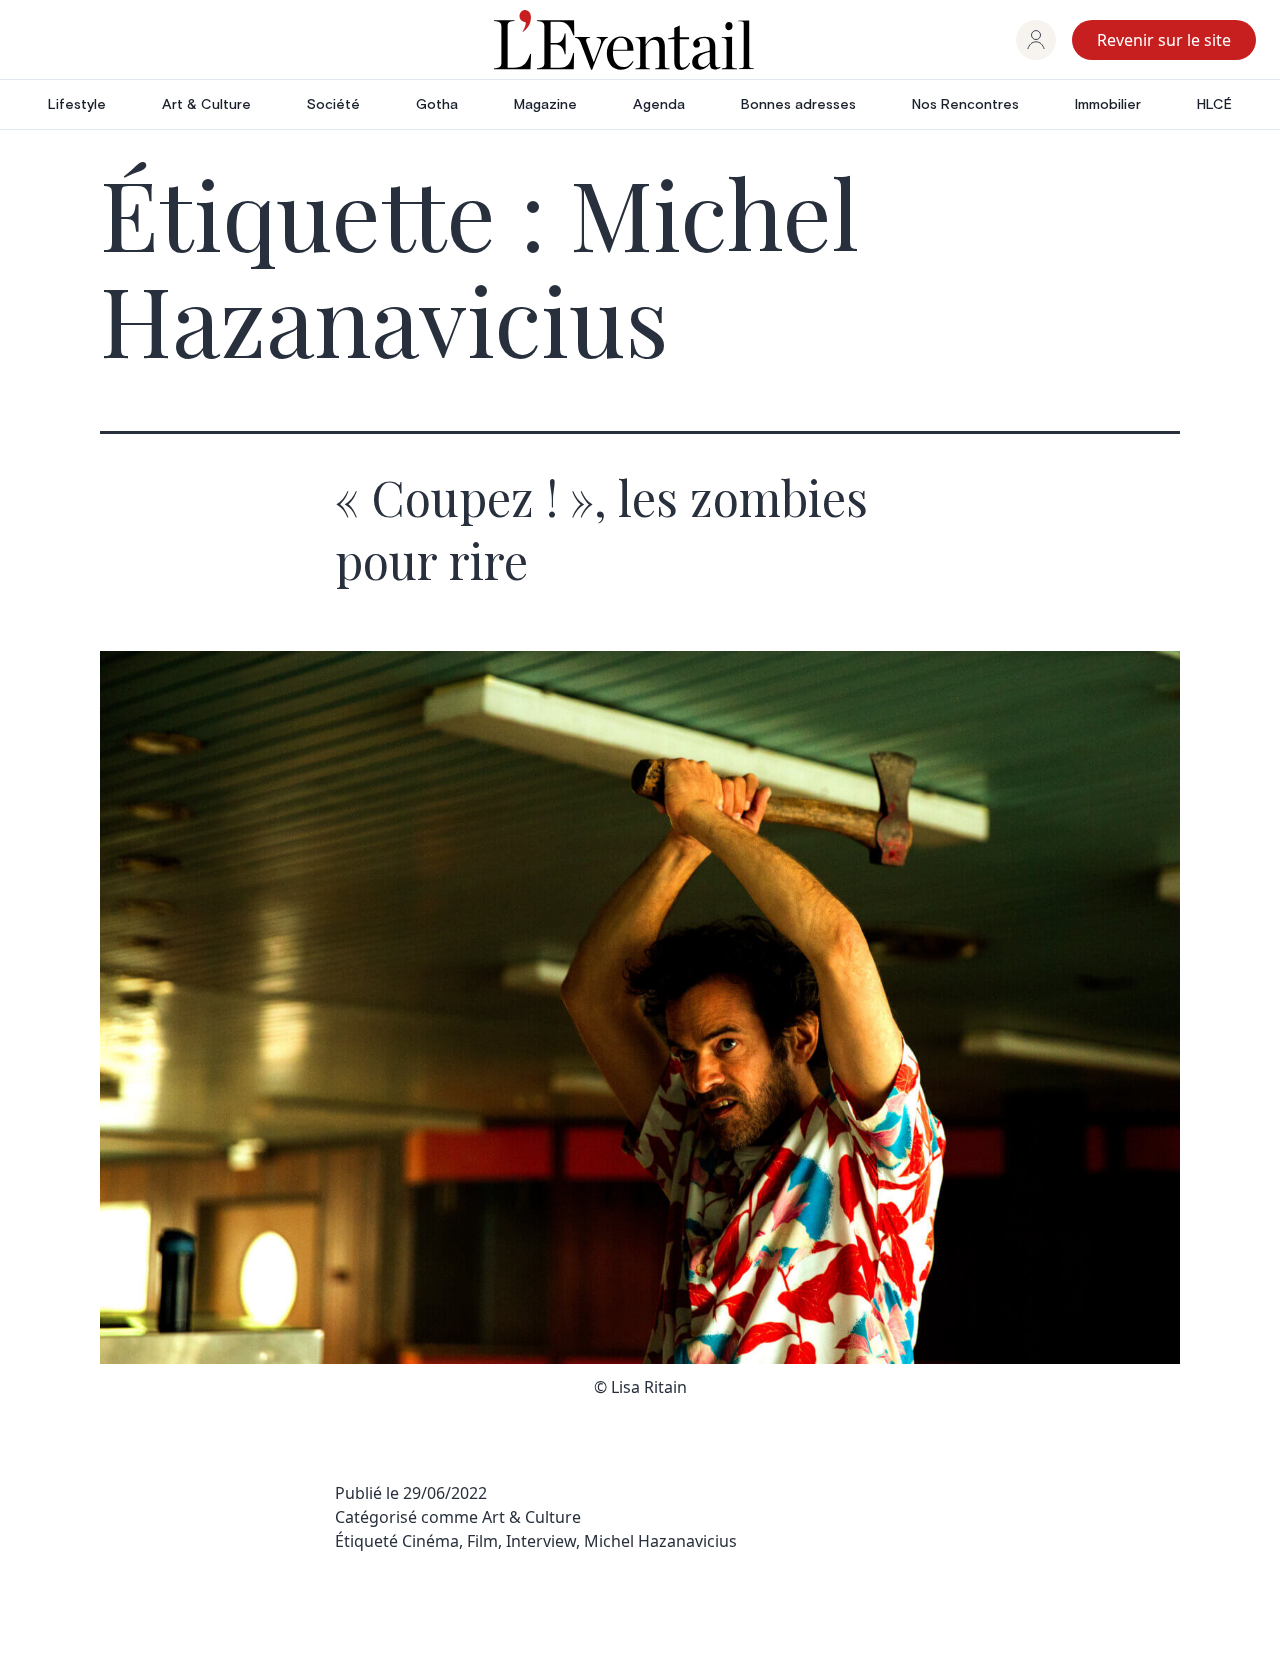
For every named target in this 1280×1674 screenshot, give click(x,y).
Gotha (437, 105)
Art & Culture (206, 105)
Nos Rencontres (965, 105)
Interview (541, 1541)
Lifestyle (77, 105)
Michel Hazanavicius (660, 1541)
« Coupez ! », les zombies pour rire (601, 528)
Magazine (545, 105)
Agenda (659, 105)
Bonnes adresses (798, 105)
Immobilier (1108, 105)
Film (482, 1541)
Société (333, 105)
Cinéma (430, 1541)
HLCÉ (1214, 105)
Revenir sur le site (1164, 40)
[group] (1036, 40)
